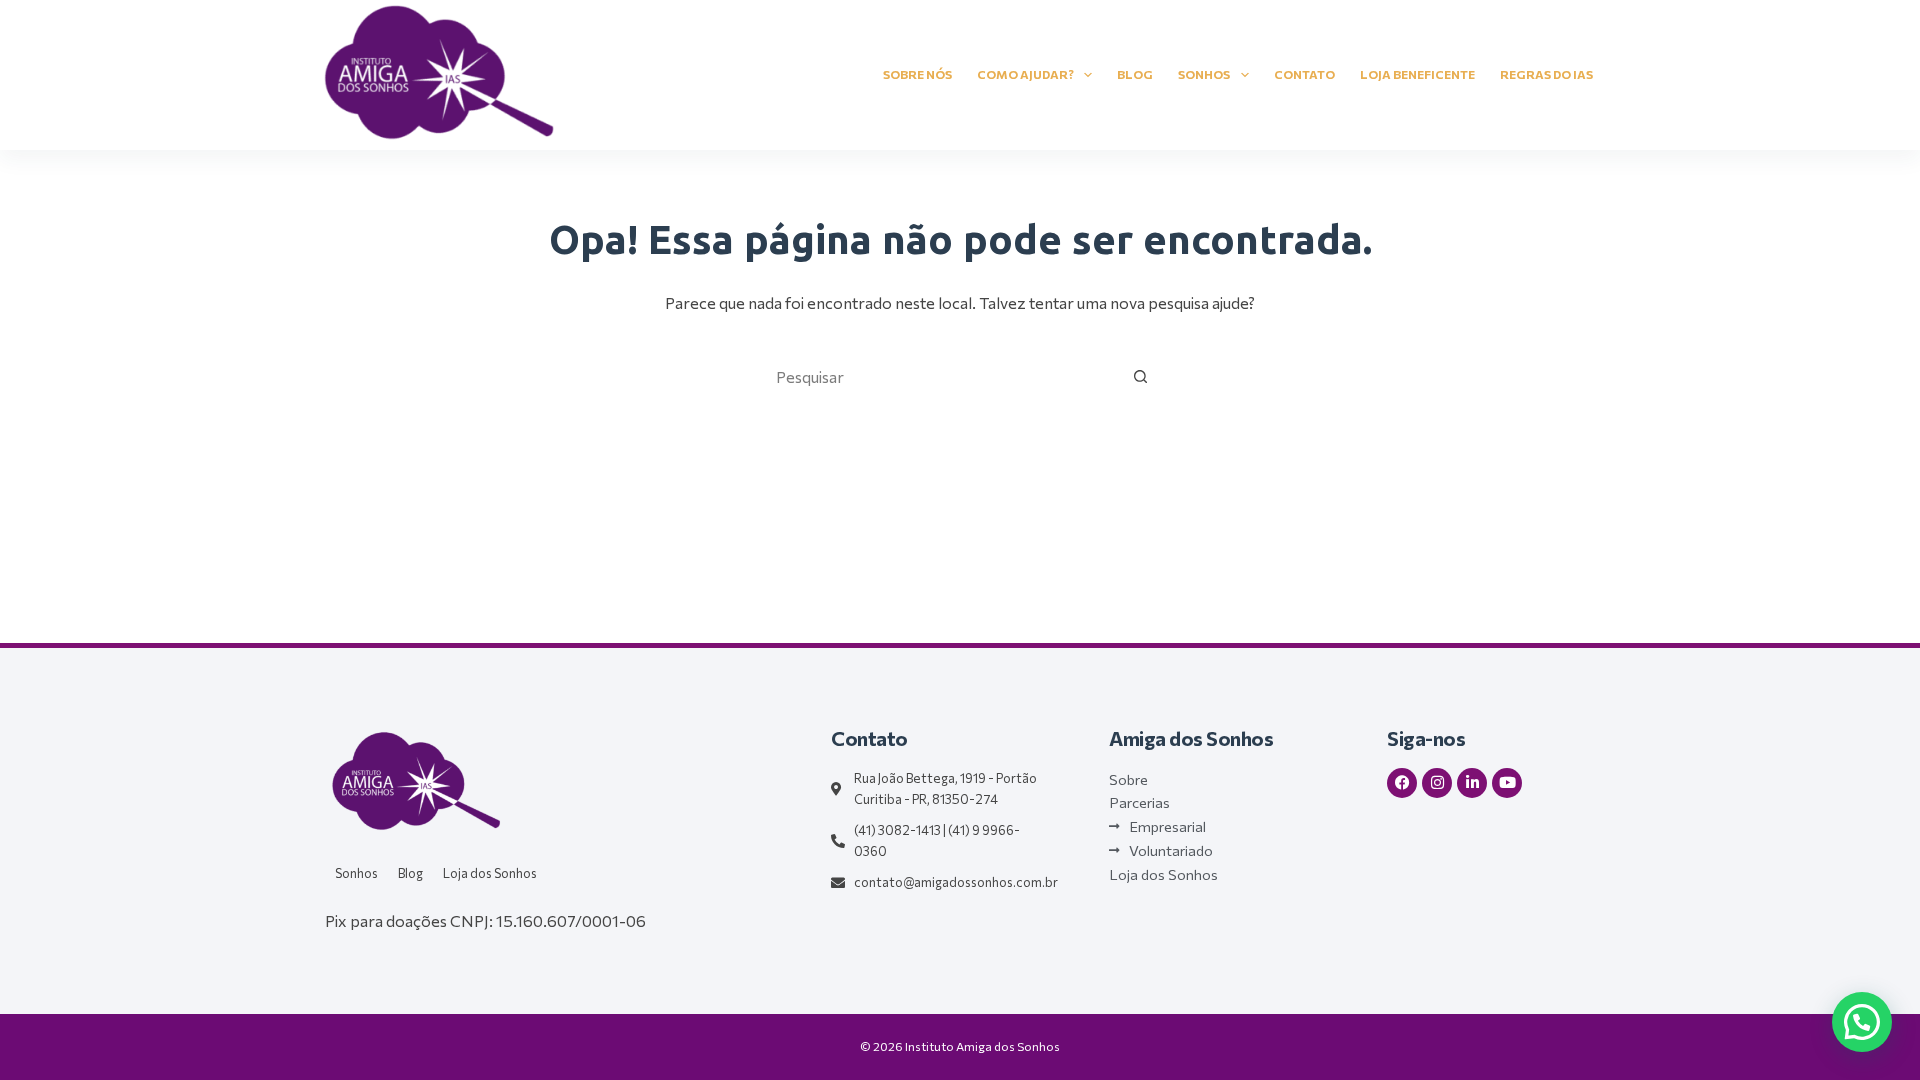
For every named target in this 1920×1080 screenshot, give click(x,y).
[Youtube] (1507, 783)
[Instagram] (1437, 783)
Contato (1304, 74)
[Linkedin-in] (1472, 783)
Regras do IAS (1546, 74)
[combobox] (941, 376)
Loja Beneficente (1417, 74)
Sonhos (1204, 74)
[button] (1862, 1022)
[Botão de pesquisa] (1140, 376)
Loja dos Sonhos (490, 873)
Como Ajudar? (1025, 74)
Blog (1135, 74)
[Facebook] (1402, 783)
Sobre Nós (917, 74)
